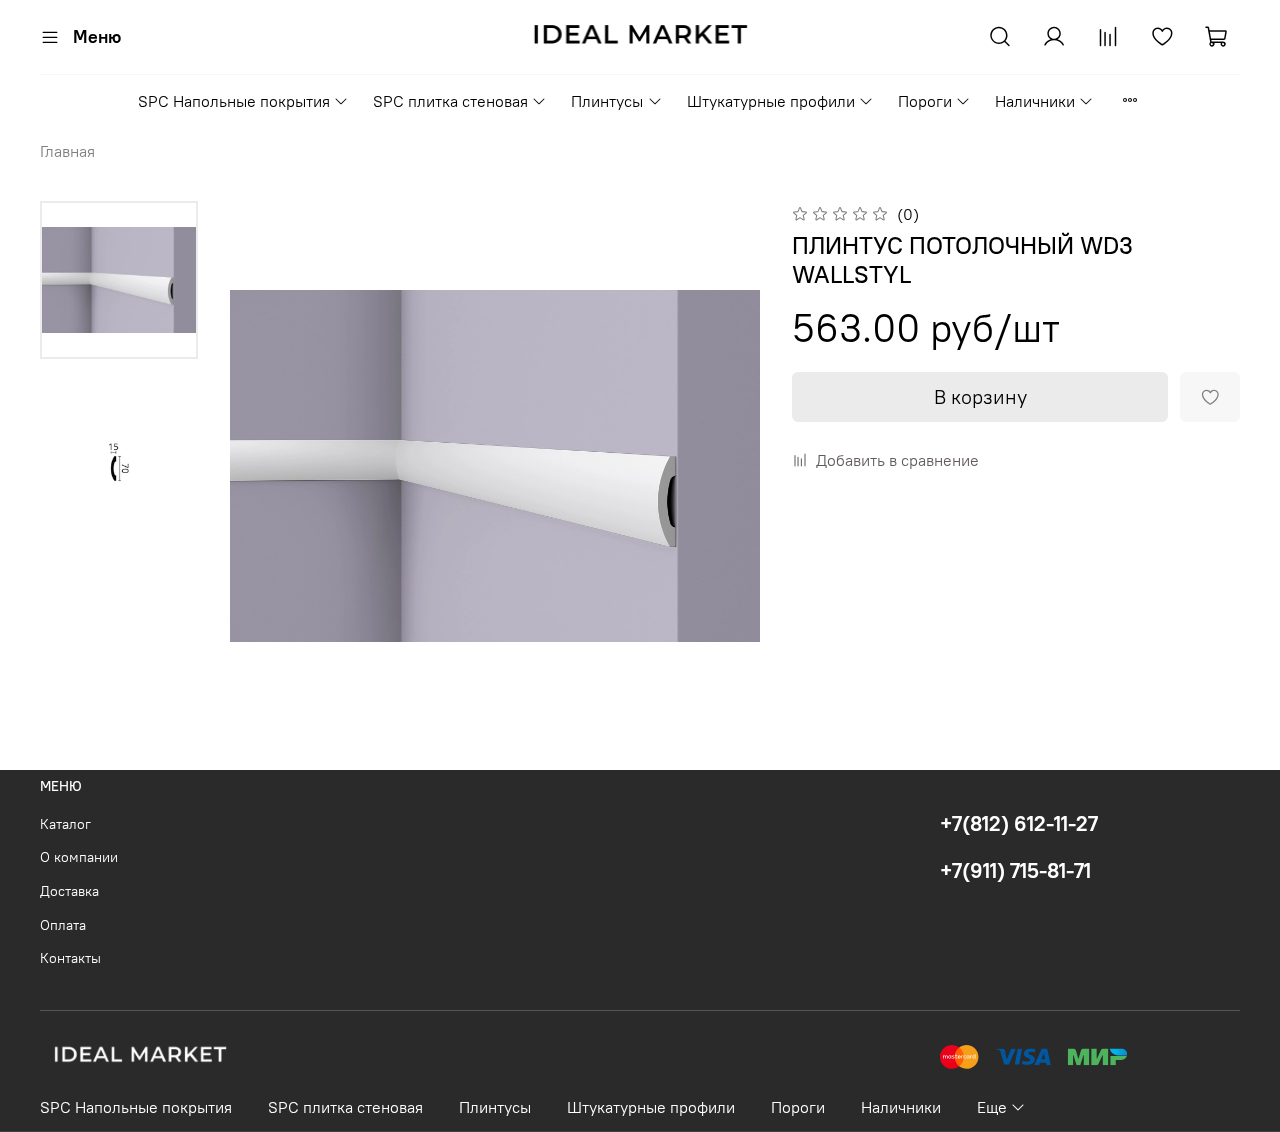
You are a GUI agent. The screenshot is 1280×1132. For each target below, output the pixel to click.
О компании (79, 857)
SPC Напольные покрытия (234, 101)
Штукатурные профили (771, 101)
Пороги (925, 101)
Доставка (69, 891)
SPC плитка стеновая (450, 101)
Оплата (63, 925)
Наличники (1035, 101)
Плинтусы (607, 101)
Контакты (70, 958)
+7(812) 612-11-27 (1019, 823)
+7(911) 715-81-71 (1015, 870)
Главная (67, 151)
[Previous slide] (270, 466)
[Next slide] (720, 466)
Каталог (65, 824)
